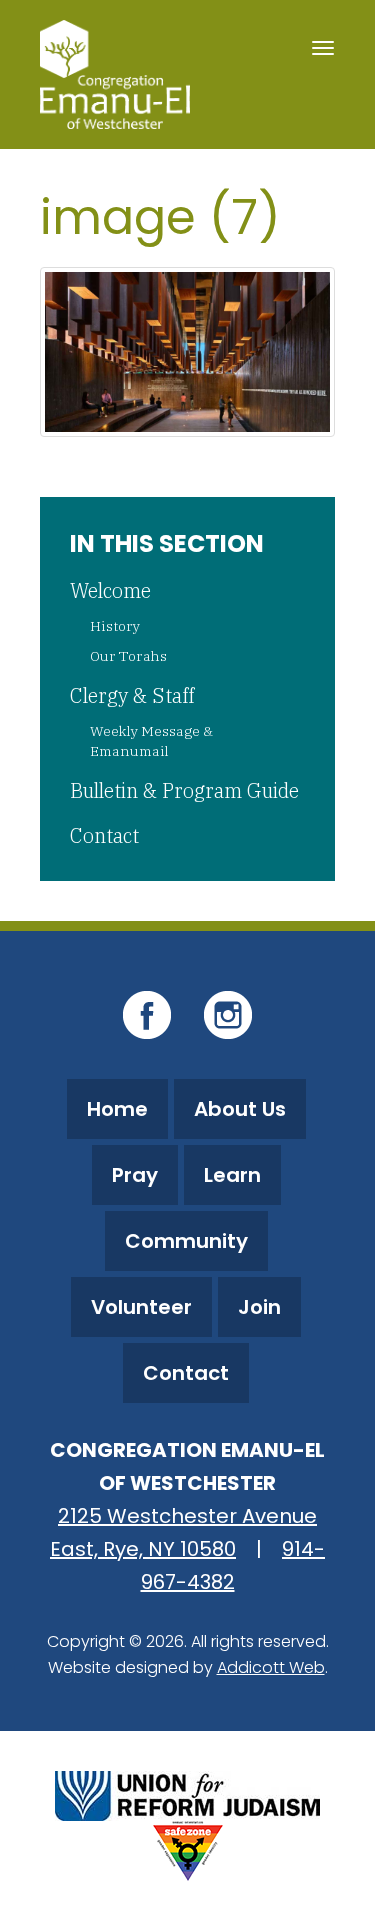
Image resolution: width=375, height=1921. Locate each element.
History (115, 626)
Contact (104, 835)
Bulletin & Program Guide (184, 790)
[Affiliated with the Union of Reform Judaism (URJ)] (187, 1793)
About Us (240, 1109)
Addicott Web (271, 1667)
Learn (232, 1175)
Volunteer (141, 1307)
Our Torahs (128, 656)
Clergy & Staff (132, 695)
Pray (135, 1175)
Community (186, 1241)
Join (259, 1307)
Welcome (110, 590)
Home (117, 1109)
